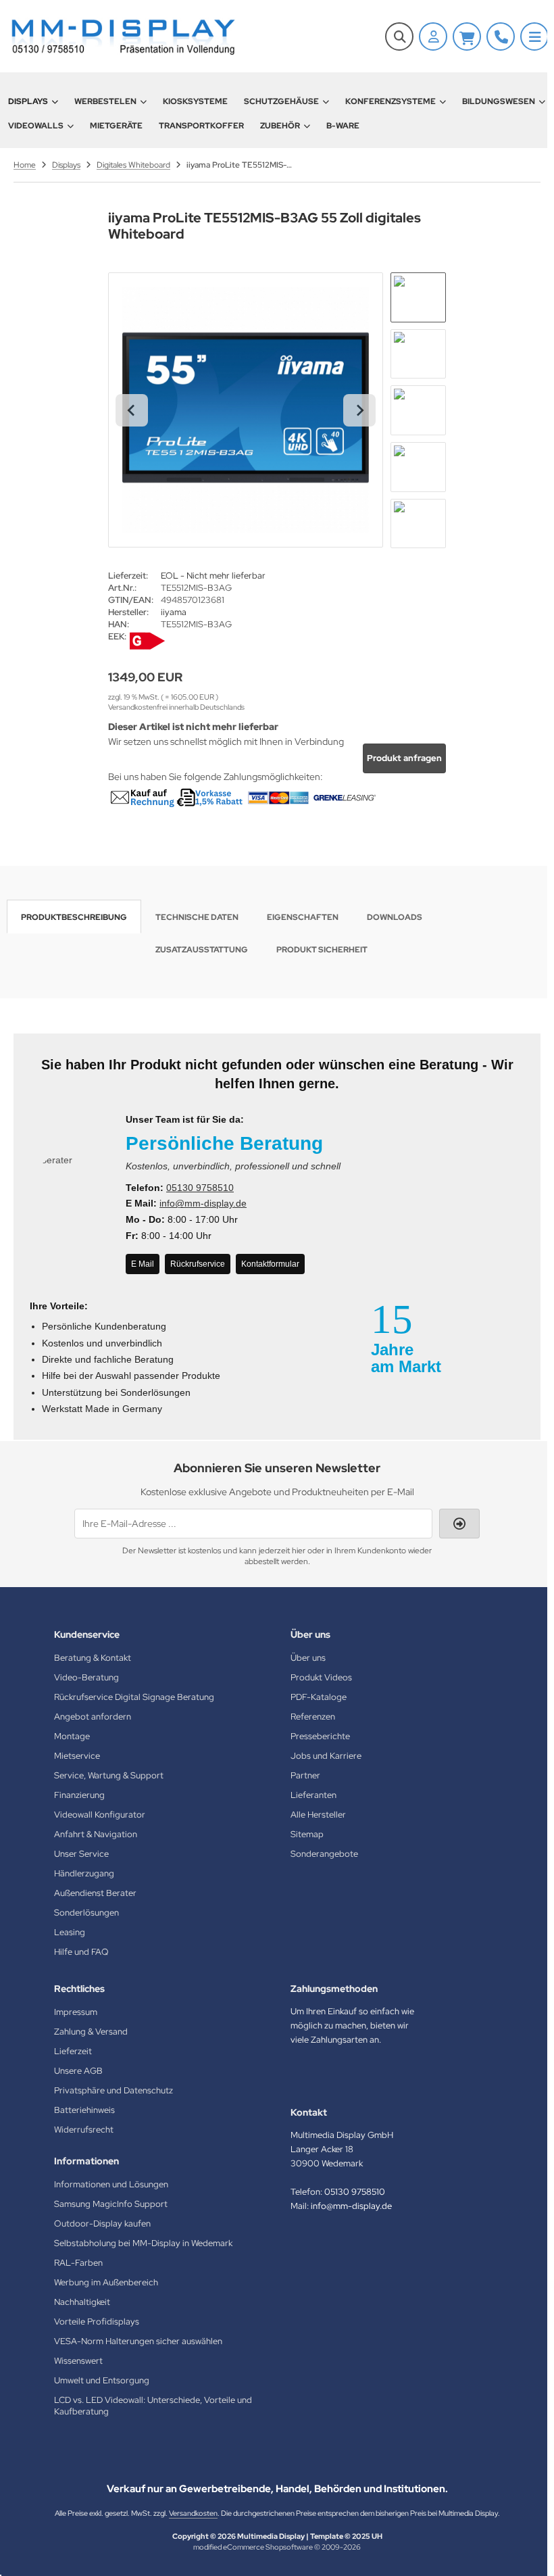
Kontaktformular (270, 1264)
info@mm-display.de (203, 1203)
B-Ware (343, 126)
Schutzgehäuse (281, 101)
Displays (28, 101)
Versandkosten (193, 2513)
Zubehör (280, 126)
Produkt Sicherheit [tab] (322, 950)
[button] (418, 297)
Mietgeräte (116, 126)
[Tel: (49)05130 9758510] (501, 37)
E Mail (143, 1264)
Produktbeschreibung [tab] (74, 917)
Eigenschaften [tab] (303, 917)
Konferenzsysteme (391, 101)
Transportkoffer (201, 126)
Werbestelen (105, 101)
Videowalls (36, 126)
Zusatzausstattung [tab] (202, 950)
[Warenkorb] (467, 37)
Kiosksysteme (195, 101)
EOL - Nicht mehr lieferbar (213, 576)
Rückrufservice (198, 1264)
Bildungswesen (499, 101)
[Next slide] (359, 410)
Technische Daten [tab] (197, 917)
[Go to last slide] (132, 410)
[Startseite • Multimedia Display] (122, 36)
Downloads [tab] (395, 917)
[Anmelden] (433, 37)
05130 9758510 (200, 1188)
